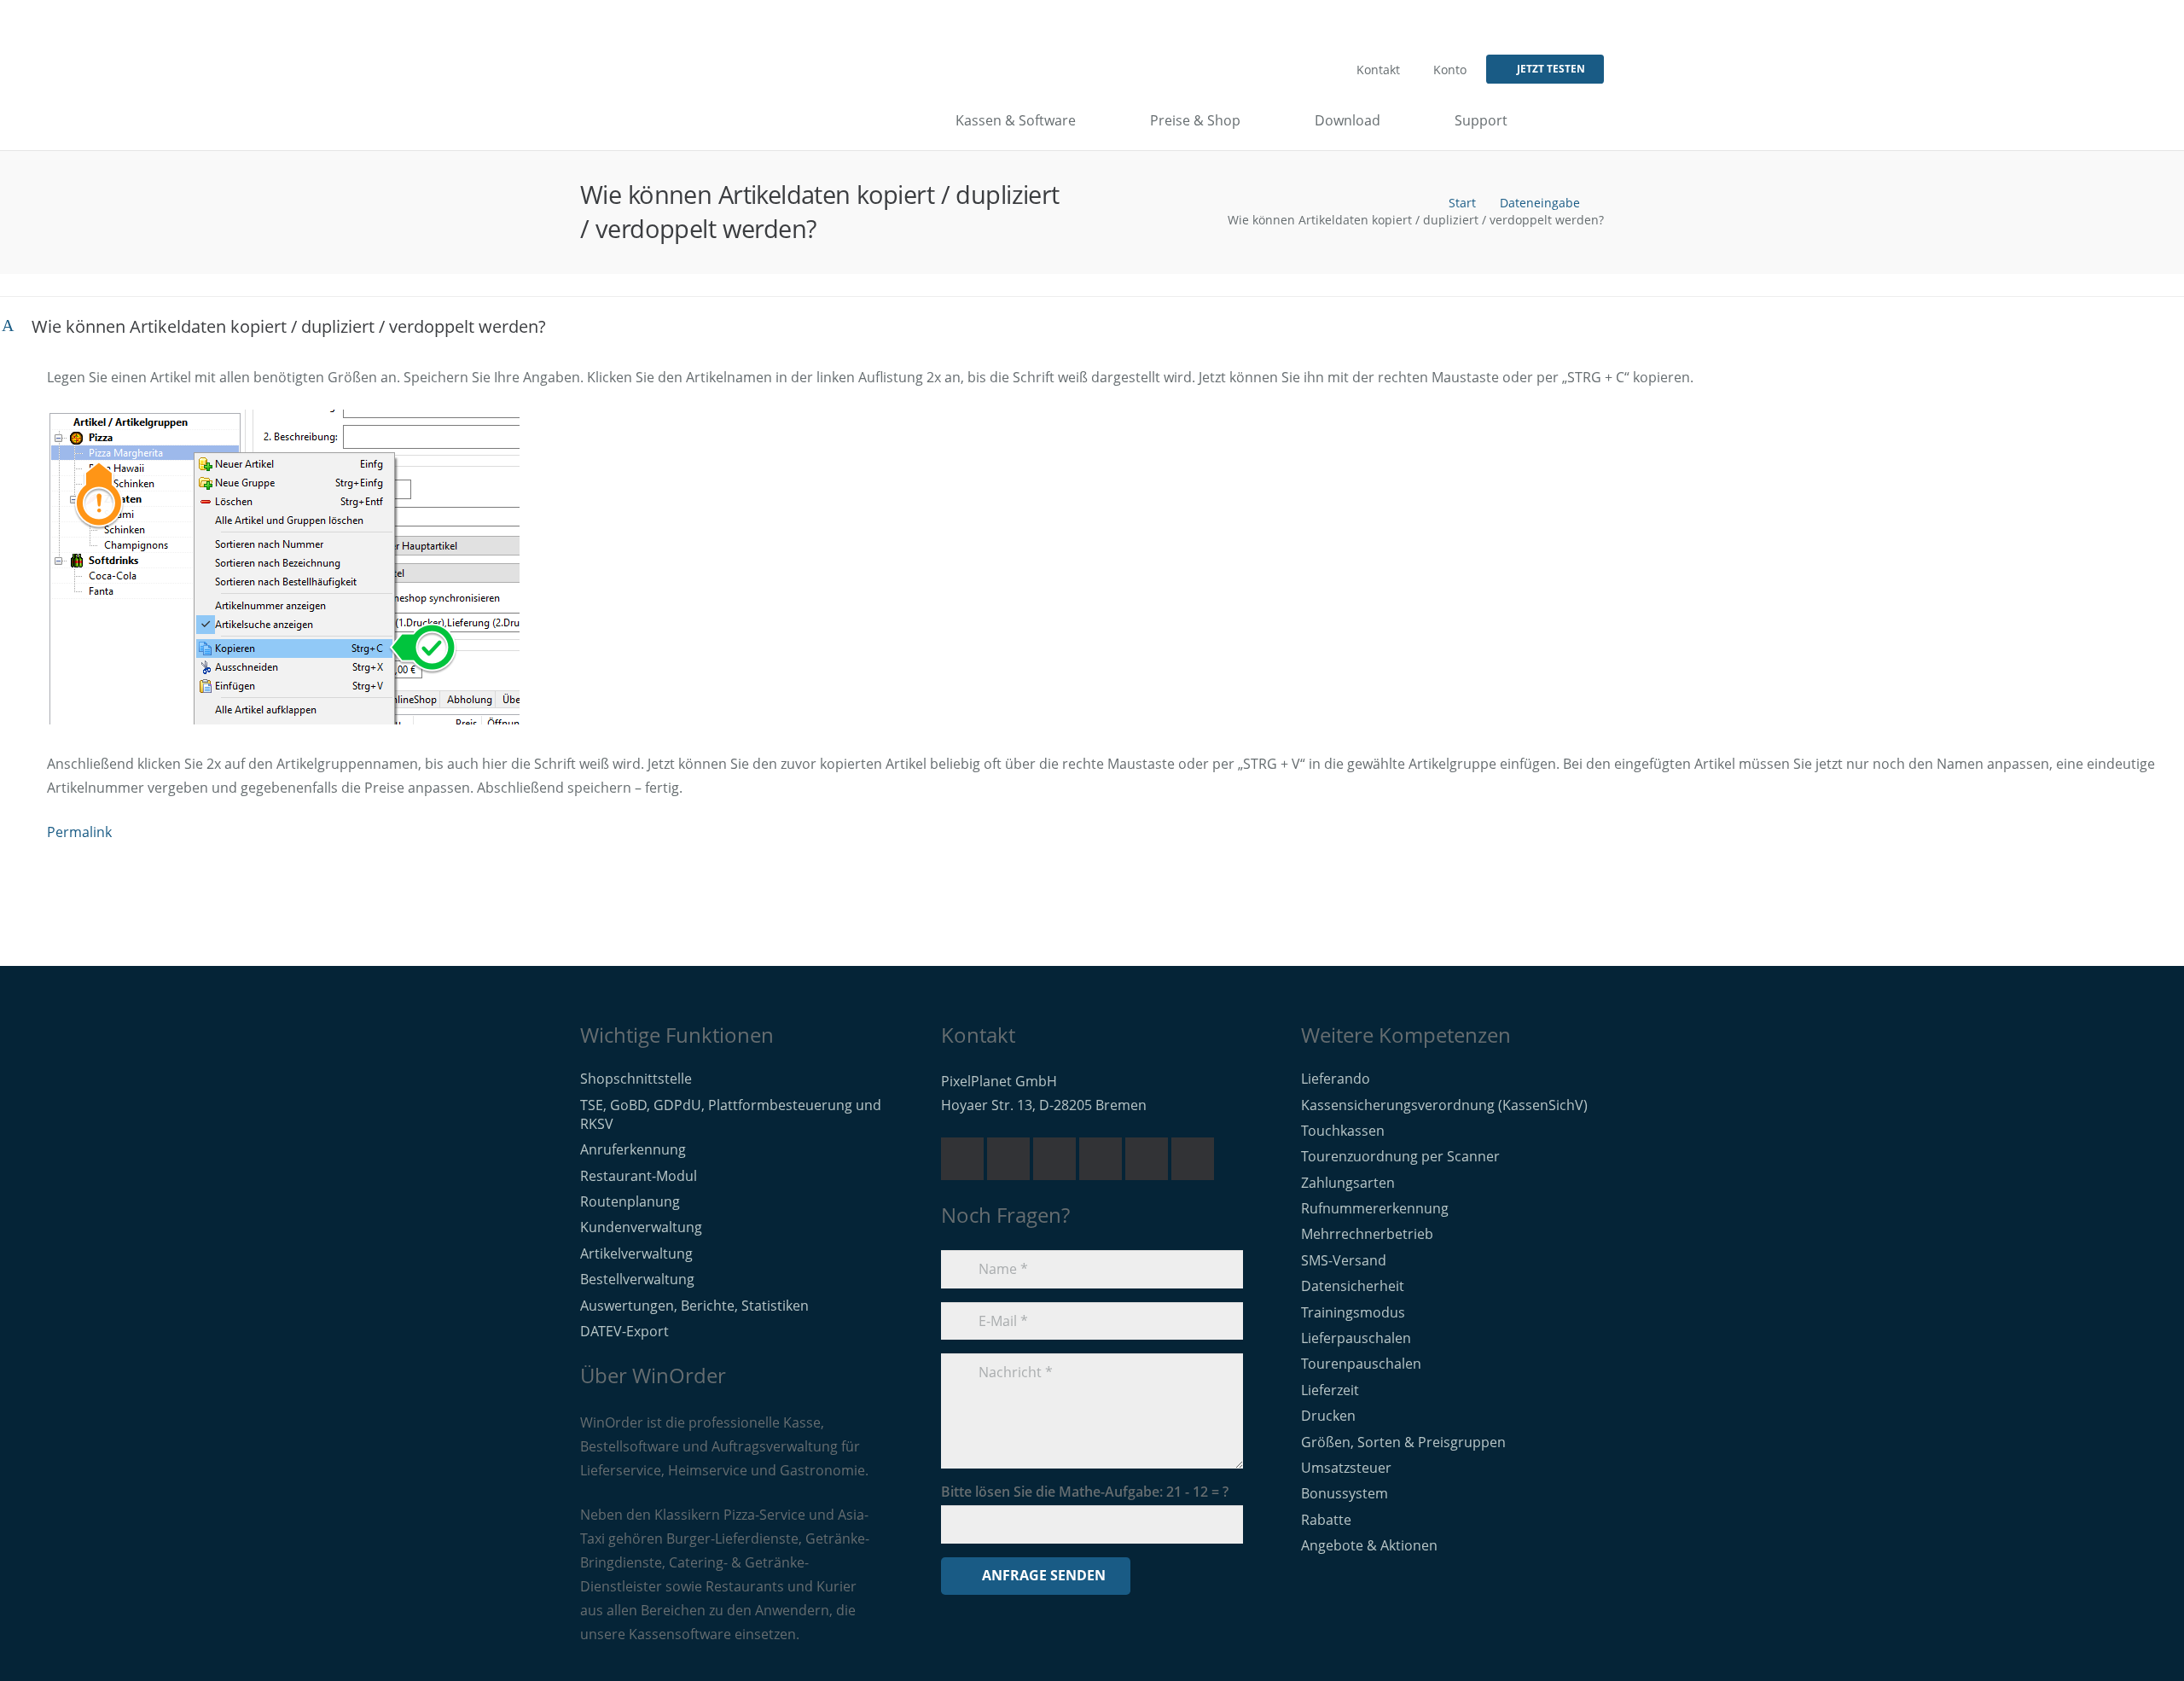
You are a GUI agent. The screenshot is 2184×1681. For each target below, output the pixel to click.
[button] (1559, 120)
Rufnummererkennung (1375, 1208)
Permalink (79, 832)
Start (1462, 203)
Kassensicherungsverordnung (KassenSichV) (1444, 1105)
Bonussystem (1345, 1493)
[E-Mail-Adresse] (962, 1159)
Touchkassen (1343, 1131)
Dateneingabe (1540, 203)
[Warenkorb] (1589, 120)
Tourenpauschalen (1361, 1364)
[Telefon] (1008, 1159)
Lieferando (1336, 1079)
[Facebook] (1147, 1159)
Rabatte (1326, 1520)
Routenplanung (630, 1201)
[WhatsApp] (1054, 1159)
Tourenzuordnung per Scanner (1400, 1156)
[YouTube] (1101, 1159)
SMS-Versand (1344, 1260)
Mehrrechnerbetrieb (1367, 1234)
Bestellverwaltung (637, 1279)
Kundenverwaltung (641, 1227)
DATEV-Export (624, 1331)
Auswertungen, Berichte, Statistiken (694, 1306)
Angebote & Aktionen (1369, 1545)
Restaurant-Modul (639, 1176)
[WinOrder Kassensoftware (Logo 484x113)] (653, 120)
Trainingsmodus (1353, 1312)
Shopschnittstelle (636, 1079)
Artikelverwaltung (636, 1253)
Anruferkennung (633, 1149)
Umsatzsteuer (1346, 1468)
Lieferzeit (1330, 1390)
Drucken (1328, 1416)
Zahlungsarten (1348, 1183)
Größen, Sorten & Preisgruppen (1403, 1442)
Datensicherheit (1353, 1286)
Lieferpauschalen (1356, 1338)
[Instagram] (1193, 1159)
